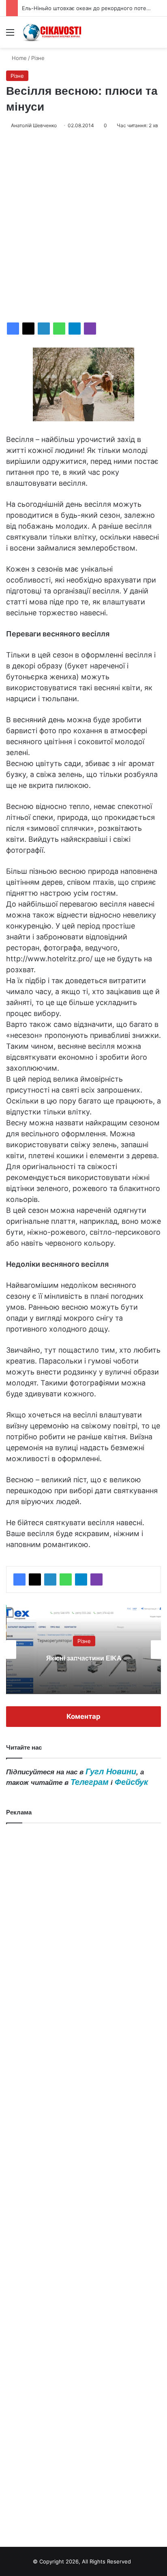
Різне (38, 58)
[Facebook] (13, 329)
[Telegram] (75, 329)
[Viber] (90, 329)
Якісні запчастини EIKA (83, 1658)
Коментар (83, 1716)
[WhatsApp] (59, 329)
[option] (83, 1650)
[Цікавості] (53, 32)
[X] (28, 329)
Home (18, 58)
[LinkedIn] (44, 329)
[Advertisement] (83, 226)
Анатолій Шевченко (34, 125)
